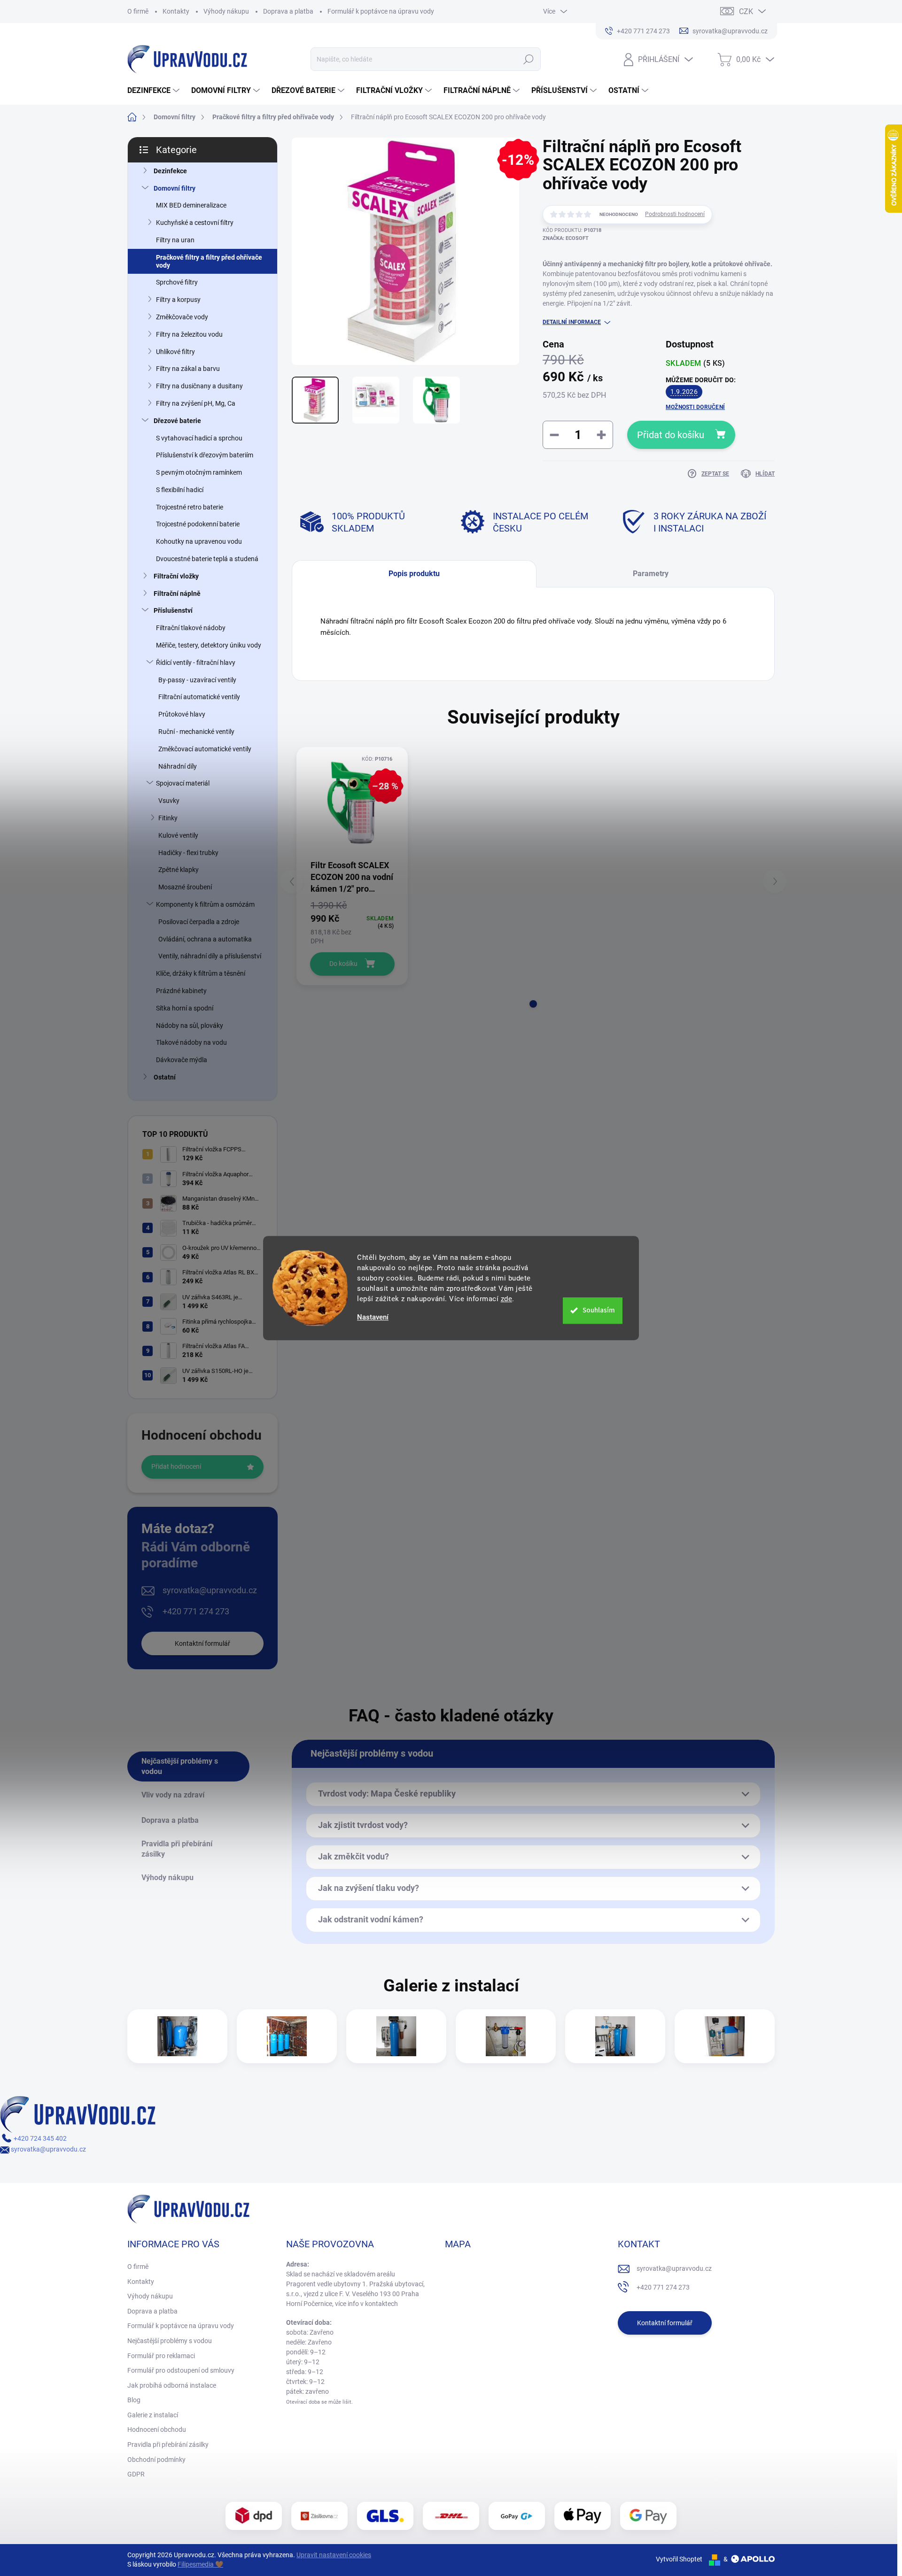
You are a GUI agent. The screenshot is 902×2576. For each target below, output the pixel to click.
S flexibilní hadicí (180, 490)
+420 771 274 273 (196, 1611)
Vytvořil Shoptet (679, 2559)
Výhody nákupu (226, 11)
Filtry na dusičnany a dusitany (199, 386)
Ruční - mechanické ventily (196, 732)
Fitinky (168, 818)
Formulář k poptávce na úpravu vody (381, 11)
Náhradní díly (178, 766)
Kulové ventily (178, 835)
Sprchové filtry (177, 282)
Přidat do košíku (671, 435)
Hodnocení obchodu (157, 2429)
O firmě (138, 11)
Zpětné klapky (179, 870)
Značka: (566, 238)
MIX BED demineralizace (191, 205)
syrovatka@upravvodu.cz (210, 1590)
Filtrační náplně (177, 594)
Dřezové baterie (177, 421)
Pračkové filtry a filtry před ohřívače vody (209, 261)
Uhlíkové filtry (175, 352)
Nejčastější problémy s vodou (170, 2341)
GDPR (136, 2474)
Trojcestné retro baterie (190, 507)
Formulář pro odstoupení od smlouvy (181, 2370)
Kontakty (176, 11)
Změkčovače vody (182, 317)
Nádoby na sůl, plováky (190, 1026)
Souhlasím (599, 1310)
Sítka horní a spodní (185, 1008)
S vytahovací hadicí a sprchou (199, 438)
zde (507, 1299)
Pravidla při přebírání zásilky (168, 2445)
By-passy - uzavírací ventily (197, 680)
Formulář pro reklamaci (161, 2356)
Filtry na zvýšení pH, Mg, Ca (196, 403)
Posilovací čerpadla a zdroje (199, 922)
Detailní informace (572, 322)
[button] (533, 1004)
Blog (134, 2400)
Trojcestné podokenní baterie (198, 524)
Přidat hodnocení (176, 1466)
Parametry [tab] (651, 574)
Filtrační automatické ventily (199, 697)
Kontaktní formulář (202, 1643)
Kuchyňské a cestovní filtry (195, 223)
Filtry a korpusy (178, 300)
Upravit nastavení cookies (334, 2555)
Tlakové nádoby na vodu (191, 1042)
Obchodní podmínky (156, 2460)
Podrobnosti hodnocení (675, 214)
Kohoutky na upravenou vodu (199, 541)
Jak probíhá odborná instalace (172, 2385)
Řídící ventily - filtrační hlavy (196, 663)
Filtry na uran (175, 240)
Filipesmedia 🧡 (200, 2564)
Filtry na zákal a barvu (188, 369)
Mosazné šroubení (185, 887)
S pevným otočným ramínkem (199, 472)
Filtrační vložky (176, 576)
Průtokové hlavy (182, 714)
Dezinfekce (170, 171)
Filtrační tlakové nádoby (191, 628)
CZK (746, 12)
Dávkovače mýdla (182, 1060)
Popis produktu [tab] (414, 574)
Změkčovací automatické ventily (205, 749)
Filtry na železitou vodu (189, 334)
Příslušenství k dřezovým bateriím (205, 455)
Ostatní (165, 1077)
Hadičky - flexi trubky (188, 853)
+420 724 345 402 (39, 2138)
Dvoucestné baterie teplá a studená (207, 559)
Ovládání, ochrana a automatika (205, 939)
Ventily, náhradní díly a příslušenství (210, 956)
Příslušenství (173, 610)
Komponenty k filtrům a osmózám (205, 904)
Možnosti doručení (695, 407)
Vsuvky (169, 801)
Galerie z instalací (153, 2415)
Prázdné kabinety (181, 991)
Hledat (529, 59)
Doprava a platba (288, 11)
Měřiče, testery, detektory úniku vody (209, 645)
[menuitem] (155, 91)
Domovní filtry (175, 188)
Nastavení (373, 1317)
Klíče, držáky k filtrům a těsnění (201, 973)
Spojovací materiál (183, 783)
